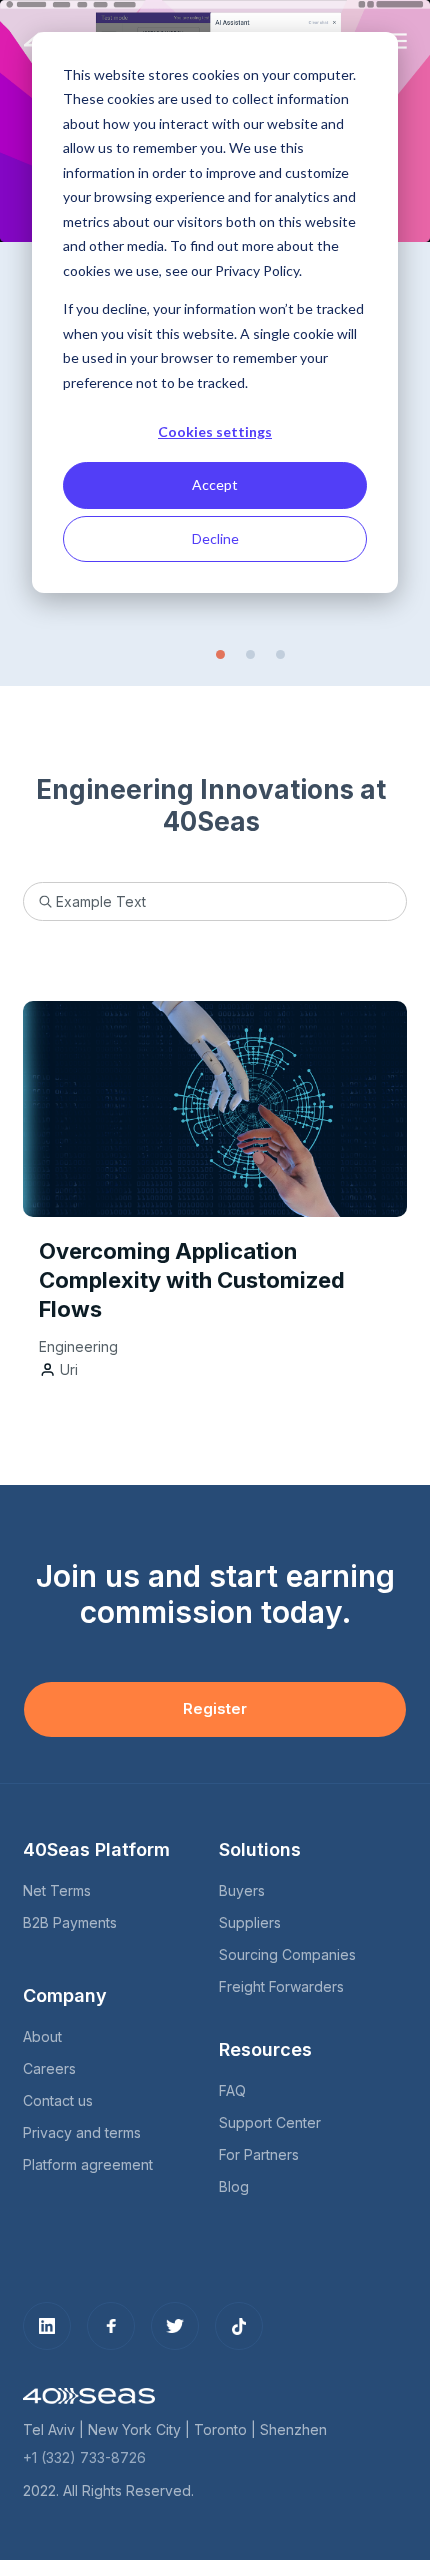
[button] (220, 654)
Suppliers (250, 1922)
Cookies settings (215, 431)
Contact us (58, 2100)
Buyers (242, 1890)
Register (215, 1708)
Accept (215, 484)
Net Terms (57, 1890)
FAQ (232, 2090)
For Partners (259, 2154)
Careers (49, 2068)
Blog (234, 2186)
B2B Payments (70, 1922)
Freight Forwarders (281, 1986)
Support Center (270, 2122)
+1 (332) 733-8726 (84, 2457)
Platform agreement (88, 2164)
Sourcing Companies (287, 1954)
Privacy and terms (82, 2132)
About (42, 2036)
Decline (215, 538)
